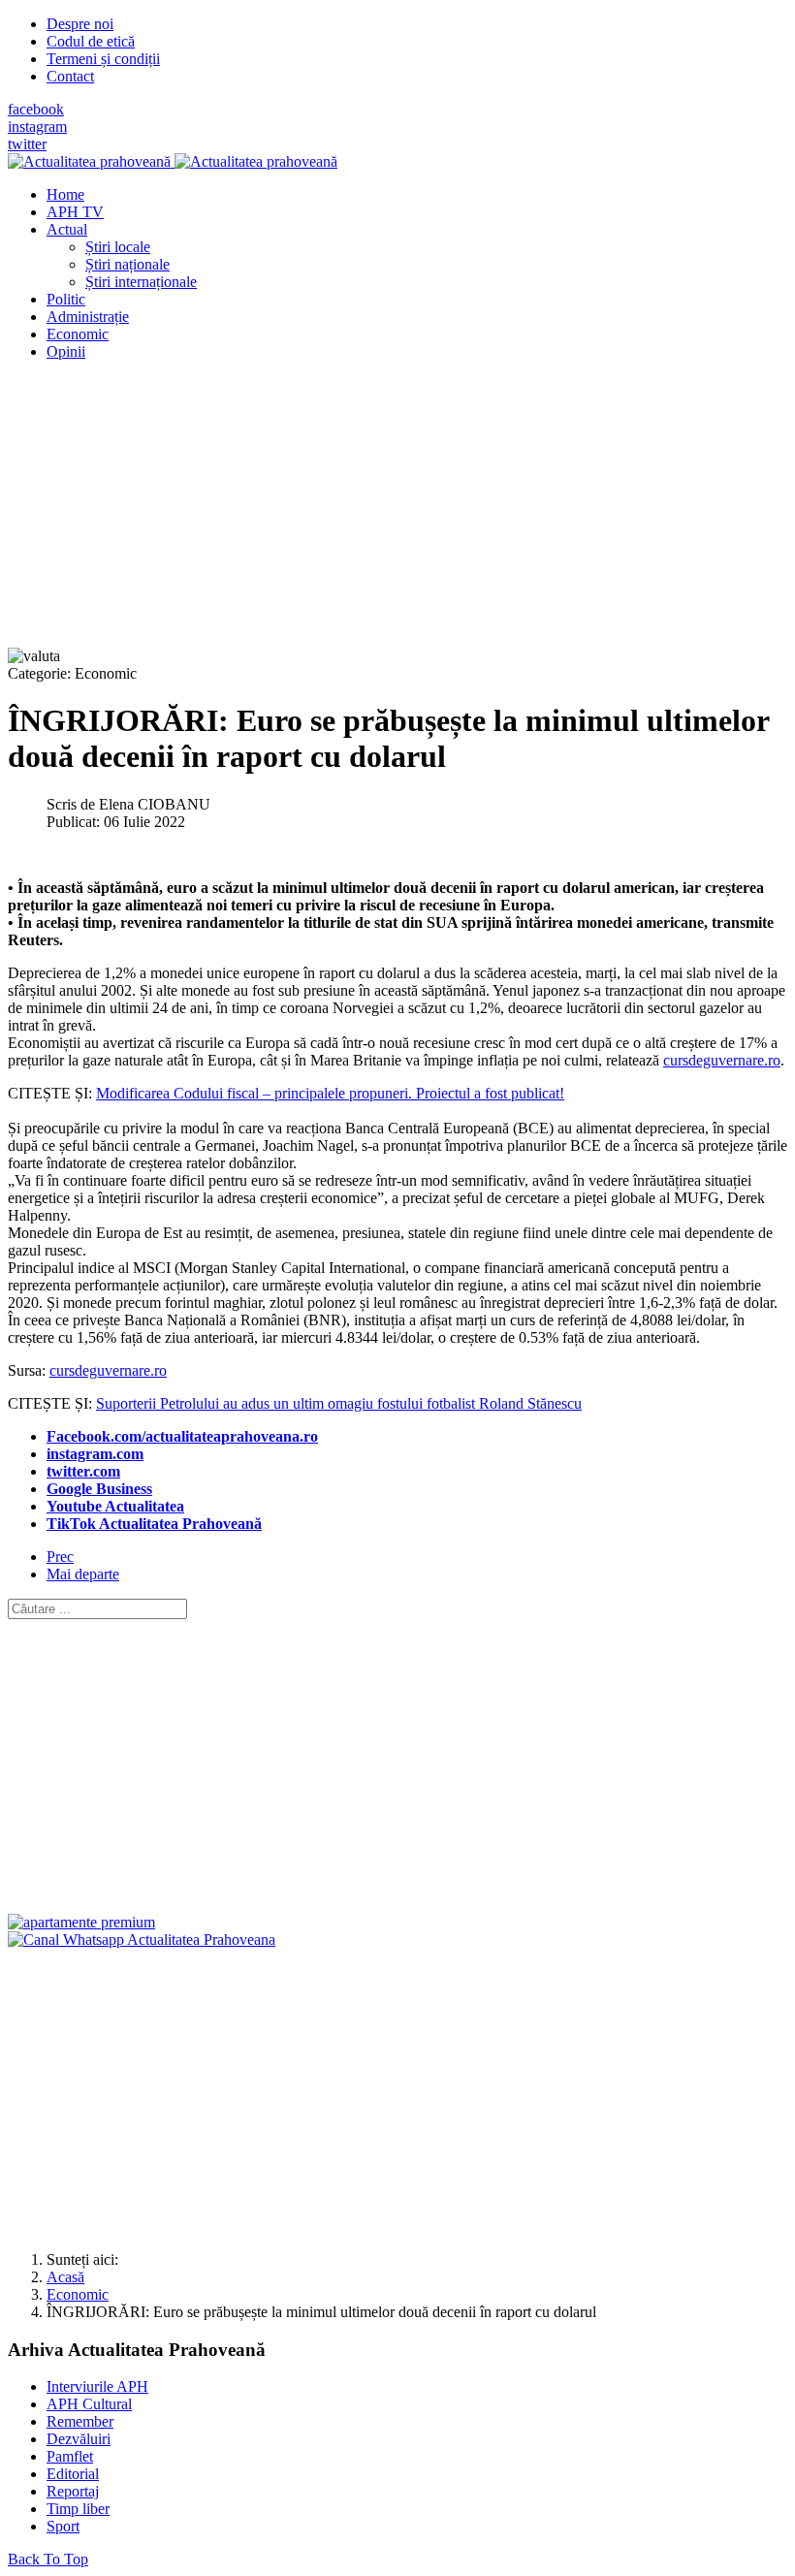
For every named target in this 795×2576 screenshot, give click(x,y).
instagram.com (95, 1454)
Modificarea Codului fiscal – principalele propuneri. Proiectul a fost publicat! (330, 1093)
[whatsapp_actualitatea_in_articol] (142, 1940)
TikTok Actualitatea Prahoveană (154, 1524)
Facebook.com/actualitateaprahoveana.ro (182, 1436)
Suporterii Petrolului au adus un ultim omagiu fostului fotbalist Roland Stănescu (339, 1403)
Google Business (99, 1489)
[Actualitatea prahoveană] (173, 161)
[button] (67, 229)
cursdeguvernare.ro (722, 1060)
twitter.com (83, 1471)
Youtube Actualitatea (115, 1506)
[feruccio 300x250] (81, 1922)
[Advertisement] (397, 512)
